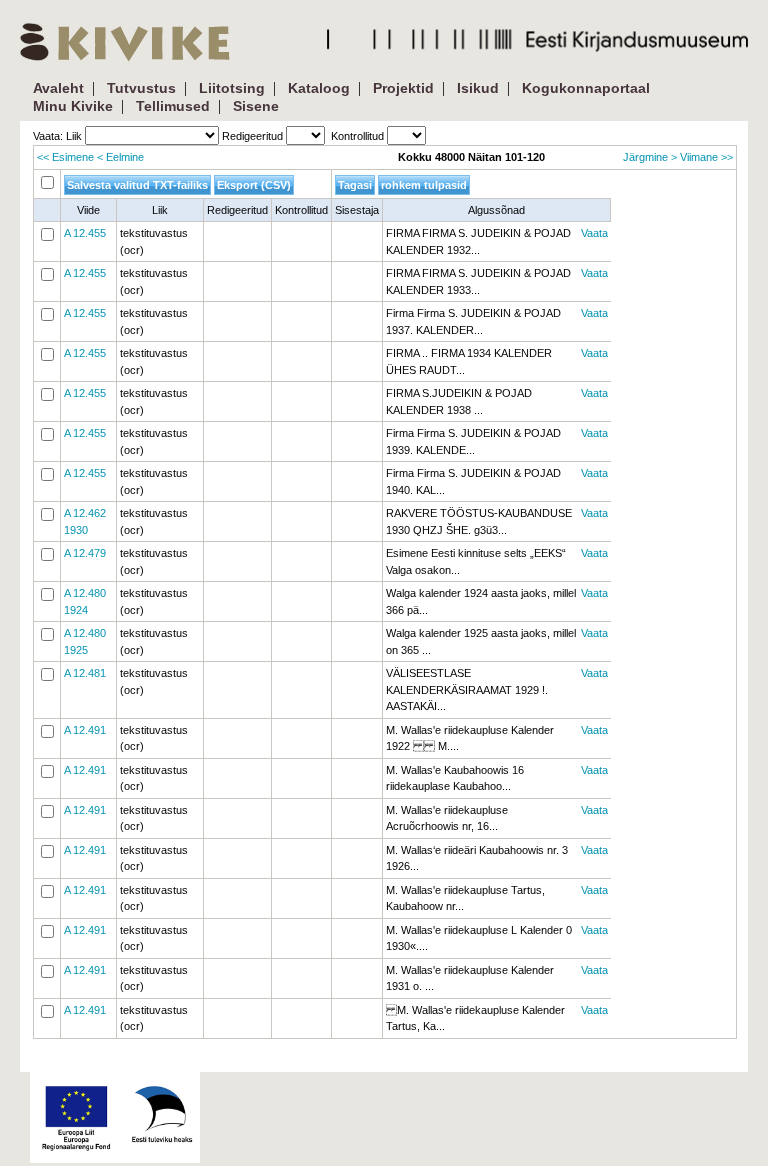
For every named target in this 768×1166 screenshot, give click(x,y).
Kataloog (319, 88)
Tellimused (173, 106)
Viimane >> (706, 157)
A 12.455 (85, 233)
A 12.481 (85, 673)
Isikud (478, 88)
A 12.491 (85, 730)
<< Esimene (65, 157)
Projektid (403, 88)
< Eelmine (120, 157)
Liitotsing (232, 88)
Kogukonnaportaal (586, 88)
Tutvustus (141, 88)
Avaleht (58, 88)
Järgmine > (650, 157)
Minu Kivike (73, 106)
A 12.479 (85, 553)
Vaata (594, 233)
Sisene (256, 106)
